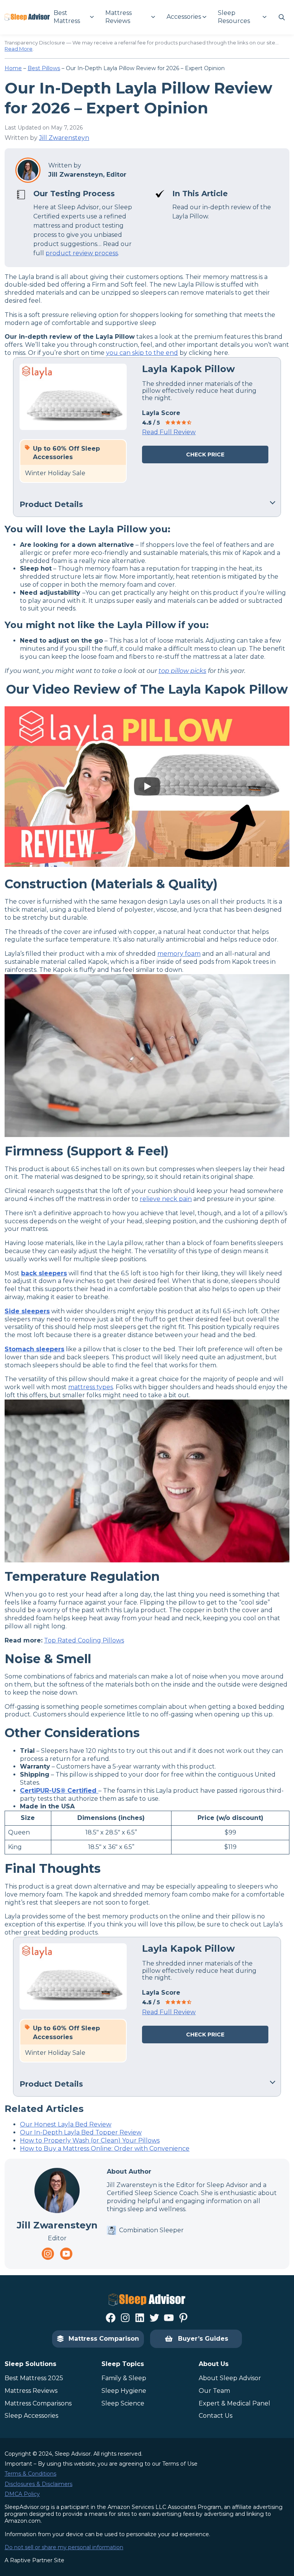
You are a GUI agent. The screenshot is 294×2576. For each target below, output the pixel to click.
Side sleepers (27, 1311)
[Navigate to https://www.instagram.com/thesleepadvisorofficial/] (48, 2254)
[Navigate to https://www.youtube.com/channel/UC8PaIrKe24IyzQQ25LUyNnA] (66, 2254)
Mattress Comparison (104, 2339)
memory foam (179, 954)
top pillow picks (182, 671)
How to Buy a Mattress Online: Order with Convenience (105, 2149)
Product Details (51, 504)
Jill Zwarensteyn (64, 138)
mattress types (91, 1387)
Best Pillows (44, 68)
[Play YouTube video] (147, 787)
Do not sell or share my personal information (64, 2547)
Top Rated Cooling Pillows (84, 1640)
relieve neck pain (166, 1199)
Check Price (205, 454)
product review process (82, 253)
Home (13, 68)
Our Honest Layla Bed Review (66, 2124)
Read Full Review (169, 432)
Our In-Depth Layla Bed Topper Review (81, 2132)
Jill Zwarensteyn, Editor (87, 175)
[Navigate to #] (282, 17)
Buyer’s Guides (203, 2339)
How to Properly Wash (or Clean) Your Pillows (90, 2140)
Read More (19, 49)
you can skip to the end (142, 353)
